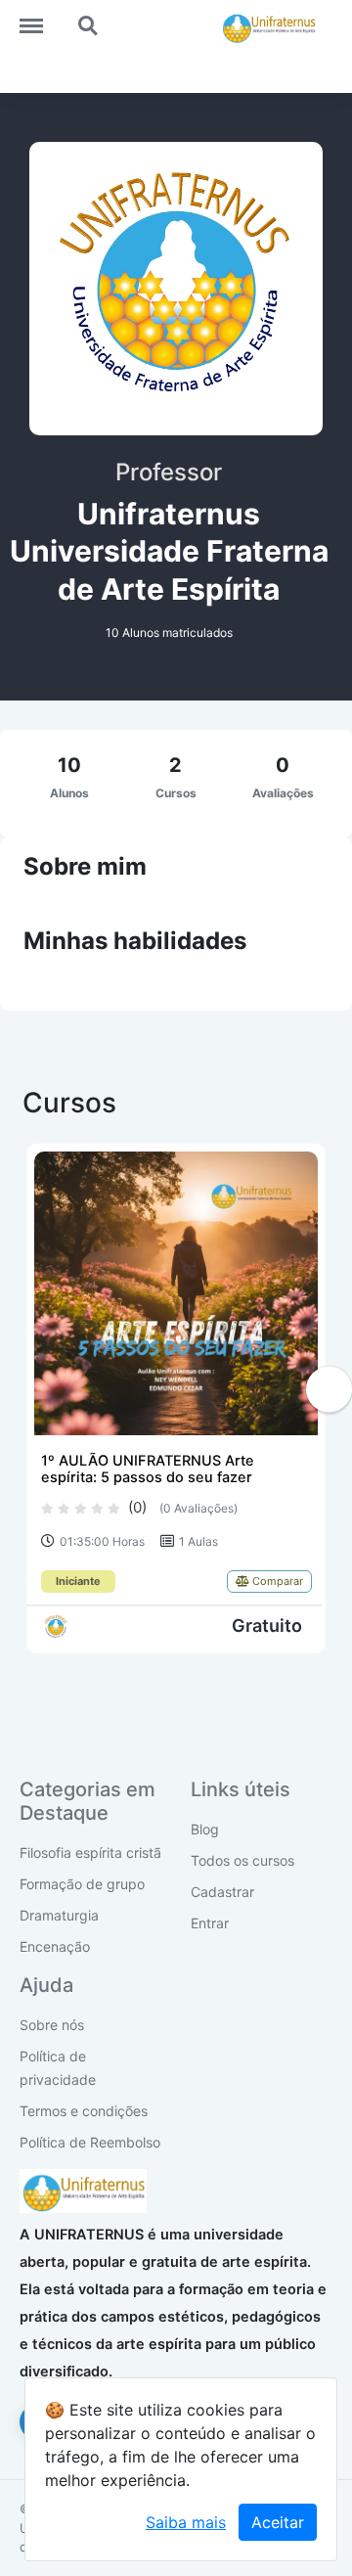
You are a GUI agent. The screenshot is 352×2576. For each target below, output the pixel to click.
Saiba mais (186, 2522)
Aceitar (278, 2522)
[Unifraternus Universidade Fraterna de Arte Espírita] (56, 1627)
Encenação (55, 1946)
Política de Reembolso (90, 2142)
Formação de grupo (82, 1884)
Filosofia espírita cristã (90, 1853)
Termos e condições (84, 2111)
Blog (205, 1829)
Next (329, 1389)
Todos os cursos (242, 1860)
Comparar (276, 1581)
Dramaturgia (59, 1915)
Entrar (210, 1923)
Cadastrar (222, 1892)
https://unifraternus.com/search (89, 17)
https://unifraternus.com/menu (41, 17)
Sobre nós (52, 2025)
